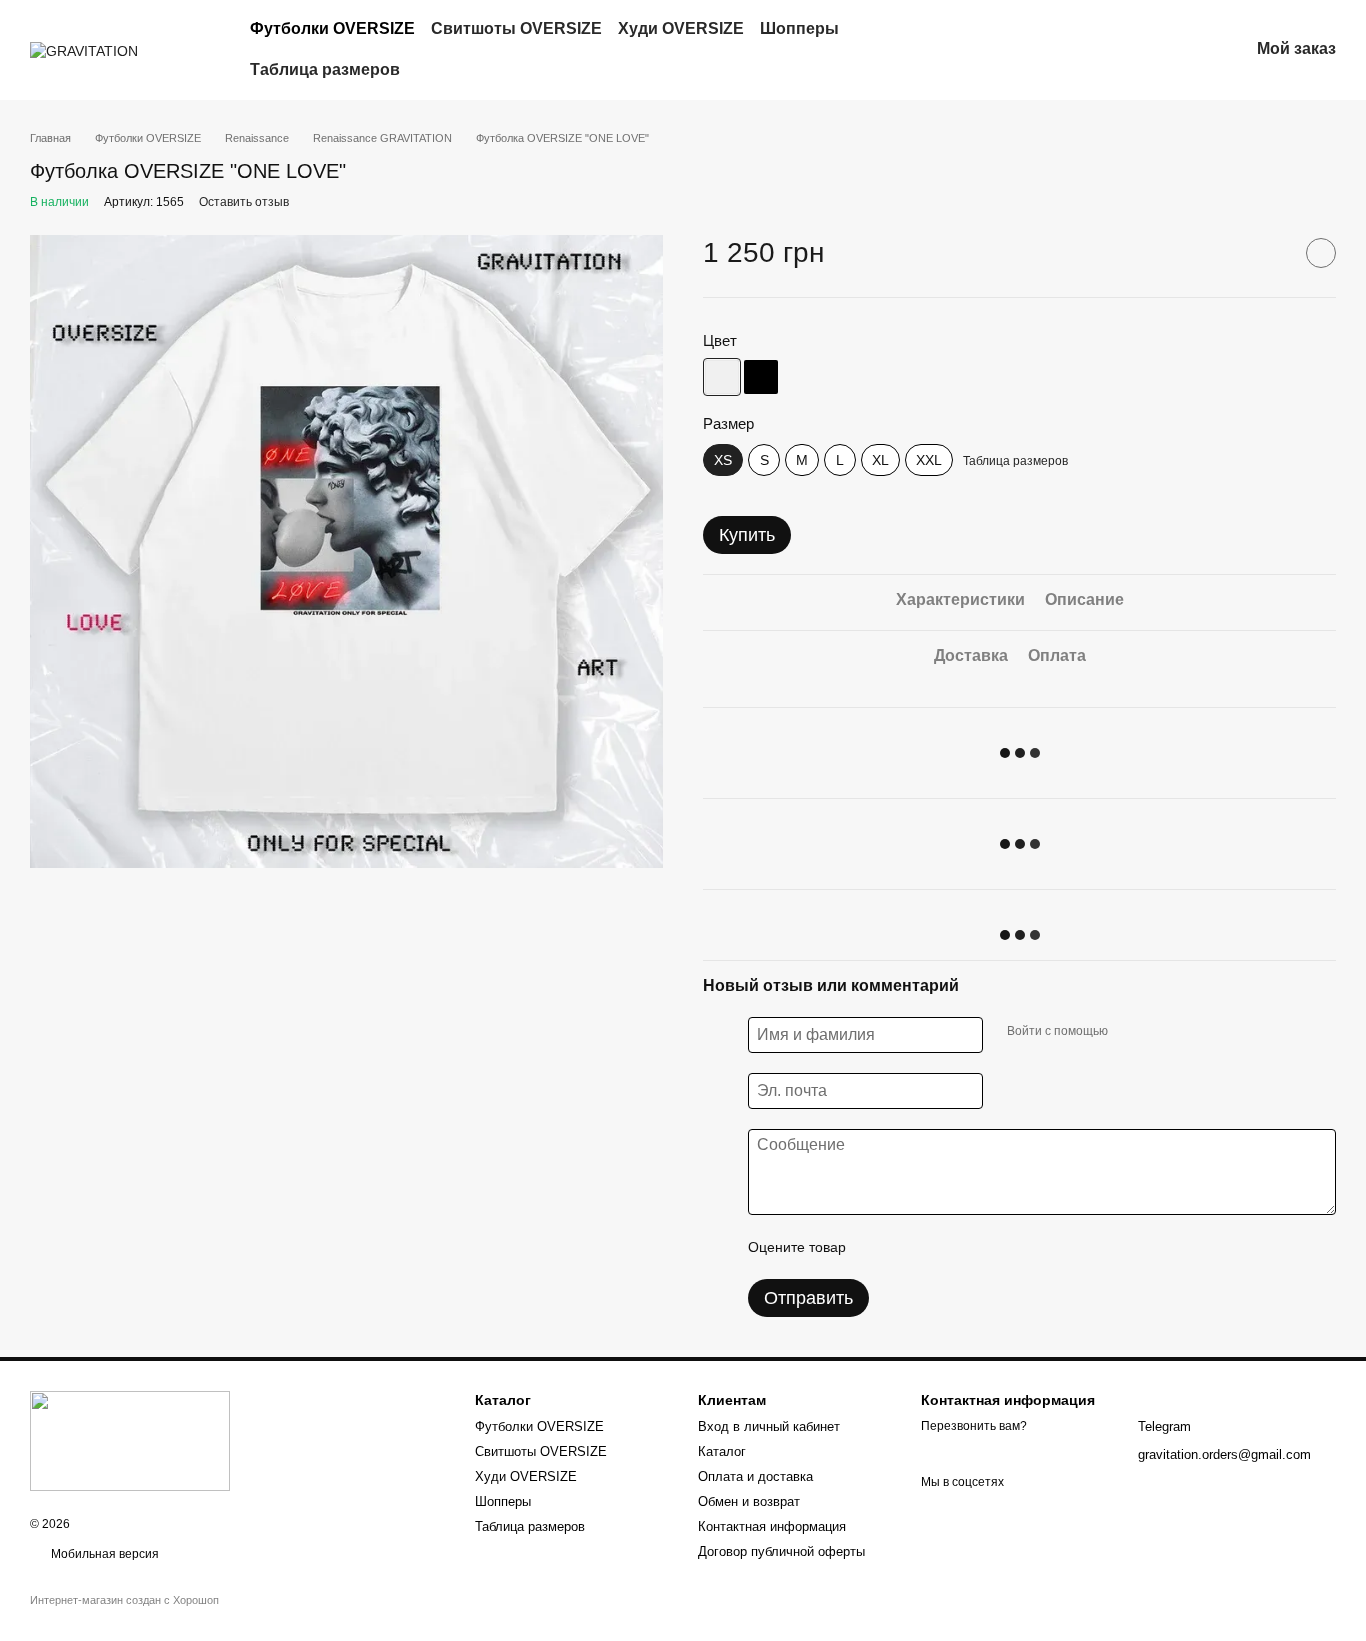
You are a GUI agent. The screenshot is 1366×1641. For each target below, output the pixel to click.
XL (880, 460)
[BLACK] (761, 377)
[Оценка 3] (943, 1247)
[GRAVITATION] (130, 1440)
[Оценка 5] (1007, 1247)
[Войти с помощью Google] (1162, 1032)
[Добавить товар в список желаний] (1321, 253)
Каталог (722, 1451)
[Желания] (1129, 50)
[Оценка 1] (879, 1247)
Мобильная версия (103, 1554)
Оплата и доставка (755, 1476)
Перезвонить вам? (974, 1426)
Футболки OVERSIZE (332, 28)
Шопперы (799, 28)
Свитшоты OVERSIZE (516, 28)
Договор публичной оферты (781, 1551)
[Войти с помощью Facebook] (1130, 1032)
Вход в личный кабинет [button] (769, 1426)
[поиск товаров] (1004, 50)
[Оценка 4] (975, 1247)
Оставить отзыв (244, 202)
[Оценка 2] (911, 1247)
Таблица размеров (325, 69)
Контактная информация (772, 1526)
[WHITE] (722, 377)
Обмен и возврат (749, 1501)
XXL (929, 460)
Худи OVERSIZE (681, 28)
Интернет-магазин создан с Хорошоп (124, 1600)
